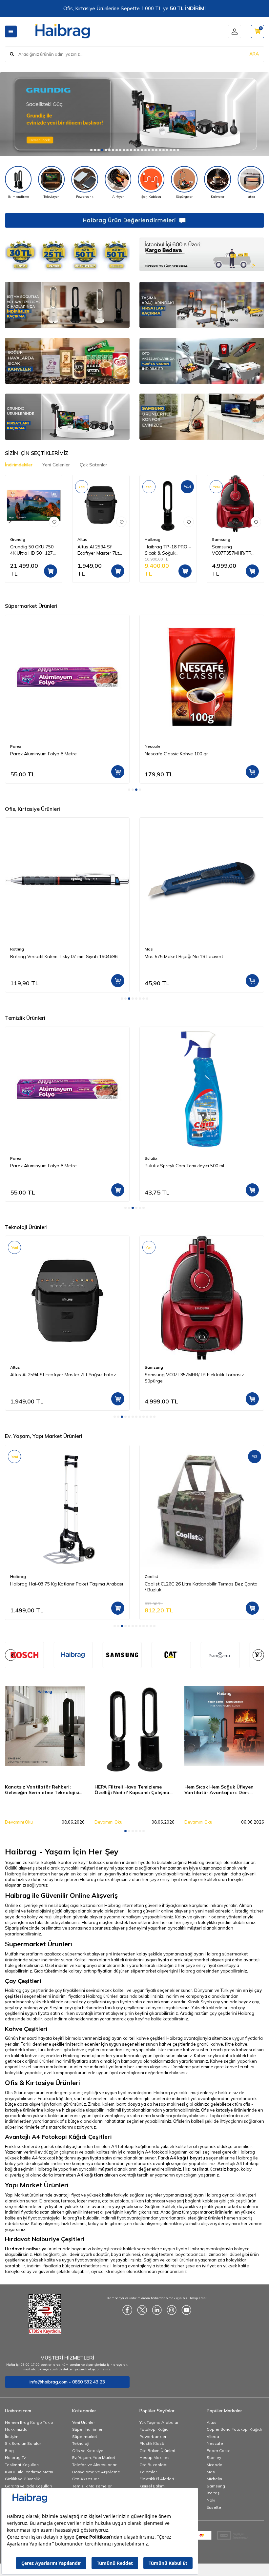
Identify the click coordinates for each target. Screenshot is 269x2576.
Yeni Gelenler (56, 465)
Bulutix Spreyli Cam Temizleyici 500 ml (50, 1166)
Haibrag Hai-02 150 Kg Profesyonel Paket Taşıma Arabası (198, 1587)
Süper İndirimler (87, 2429)
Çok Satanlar (93, 465)
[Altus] (134, 114)
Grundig (18, 539)
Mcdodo (215, 2465)
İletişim (12, 2436)
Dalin (150, 1158)
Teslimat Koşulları (22, 2465)
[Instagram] (172, 2310)
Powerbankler (153, 2436)
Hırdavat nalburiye (26, 2249)
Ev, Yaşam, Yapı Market (94, 2457)
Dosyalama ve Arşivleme (96, 2472)
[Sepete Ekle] (51, 571)
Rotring (17, 949)
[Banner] (73, 1655)
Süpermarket (85, 2436)
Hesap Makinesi (155, 2457)
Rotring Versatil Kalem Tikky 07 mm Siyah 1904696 (64, 956)
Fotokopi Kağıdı (155, 2429)
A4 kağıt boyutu (187, 2158)
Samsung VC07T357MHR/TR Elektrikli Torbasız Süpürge (232, 550)
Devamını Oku (19, 1822)
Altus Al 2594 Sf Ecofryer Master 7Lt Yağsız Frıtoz (98, 550)
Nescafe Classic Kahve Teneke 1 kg (182, 754)
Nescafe (18, 746)
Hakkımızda (16, 2429)
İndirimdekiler (19, 465)
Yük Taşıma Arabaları (159, 2422)
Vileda (213, 2436)
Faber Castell (220, 2451)
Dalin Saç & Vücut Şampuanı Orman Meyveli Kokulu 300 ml (199, 1169)
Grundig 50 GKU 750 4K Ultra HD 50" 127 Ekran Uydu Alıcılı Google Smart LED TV (34, 550)
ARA (254, 54)
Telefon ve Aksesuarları (95, 2465)
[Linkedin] (157, 2310)
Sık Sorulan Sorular (23, 2443)
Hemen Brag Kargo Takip (29, 2422)
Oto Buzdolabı (153, 2465)
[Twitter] (142, 2310)
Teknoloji (81, 2443)
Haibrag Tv (15, 2457)
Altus (82, 539)
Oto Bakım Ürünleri (157, 2451)
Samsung (221, 539)
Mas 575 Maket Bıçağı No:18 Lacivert (184, 956)
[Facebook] (127, 2310)
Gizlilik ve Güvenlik (22, 2479)
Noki (211, 2500)
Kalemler (148, 2472)
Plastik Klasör (153, 2443)
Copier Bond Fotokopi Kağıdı (234, 2429)
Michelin (214, 2479)
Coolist (17, 1576)
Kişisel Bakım (152, 2486)
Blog (9, 2451)
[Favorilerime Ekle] (54, 522)
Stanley (214, 2457)
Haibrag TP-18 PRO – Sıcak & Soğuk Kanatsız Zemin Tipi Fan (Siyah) (168, 550)
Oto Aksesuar (85, 2479)
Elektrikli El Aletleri (157, 2479)
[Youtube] (186, 2310)
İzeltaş (213, 2493)
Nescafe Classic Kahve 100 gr (42, 754)
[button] (91, 150)
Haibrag (153, 539)
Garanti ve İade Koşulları (28, 2486)
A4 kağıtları (90, 2175)
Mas (149, 949)
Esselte (214, 2507)
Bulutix (16, 1158)
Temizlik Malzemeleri (92, 2486)
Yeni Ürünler (83, 2422)
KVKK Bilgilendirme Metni (29, 2472)
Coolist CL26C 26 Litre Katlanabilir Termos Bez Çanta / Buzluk (67, 1587)
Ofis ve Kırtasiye (88, 2451)
